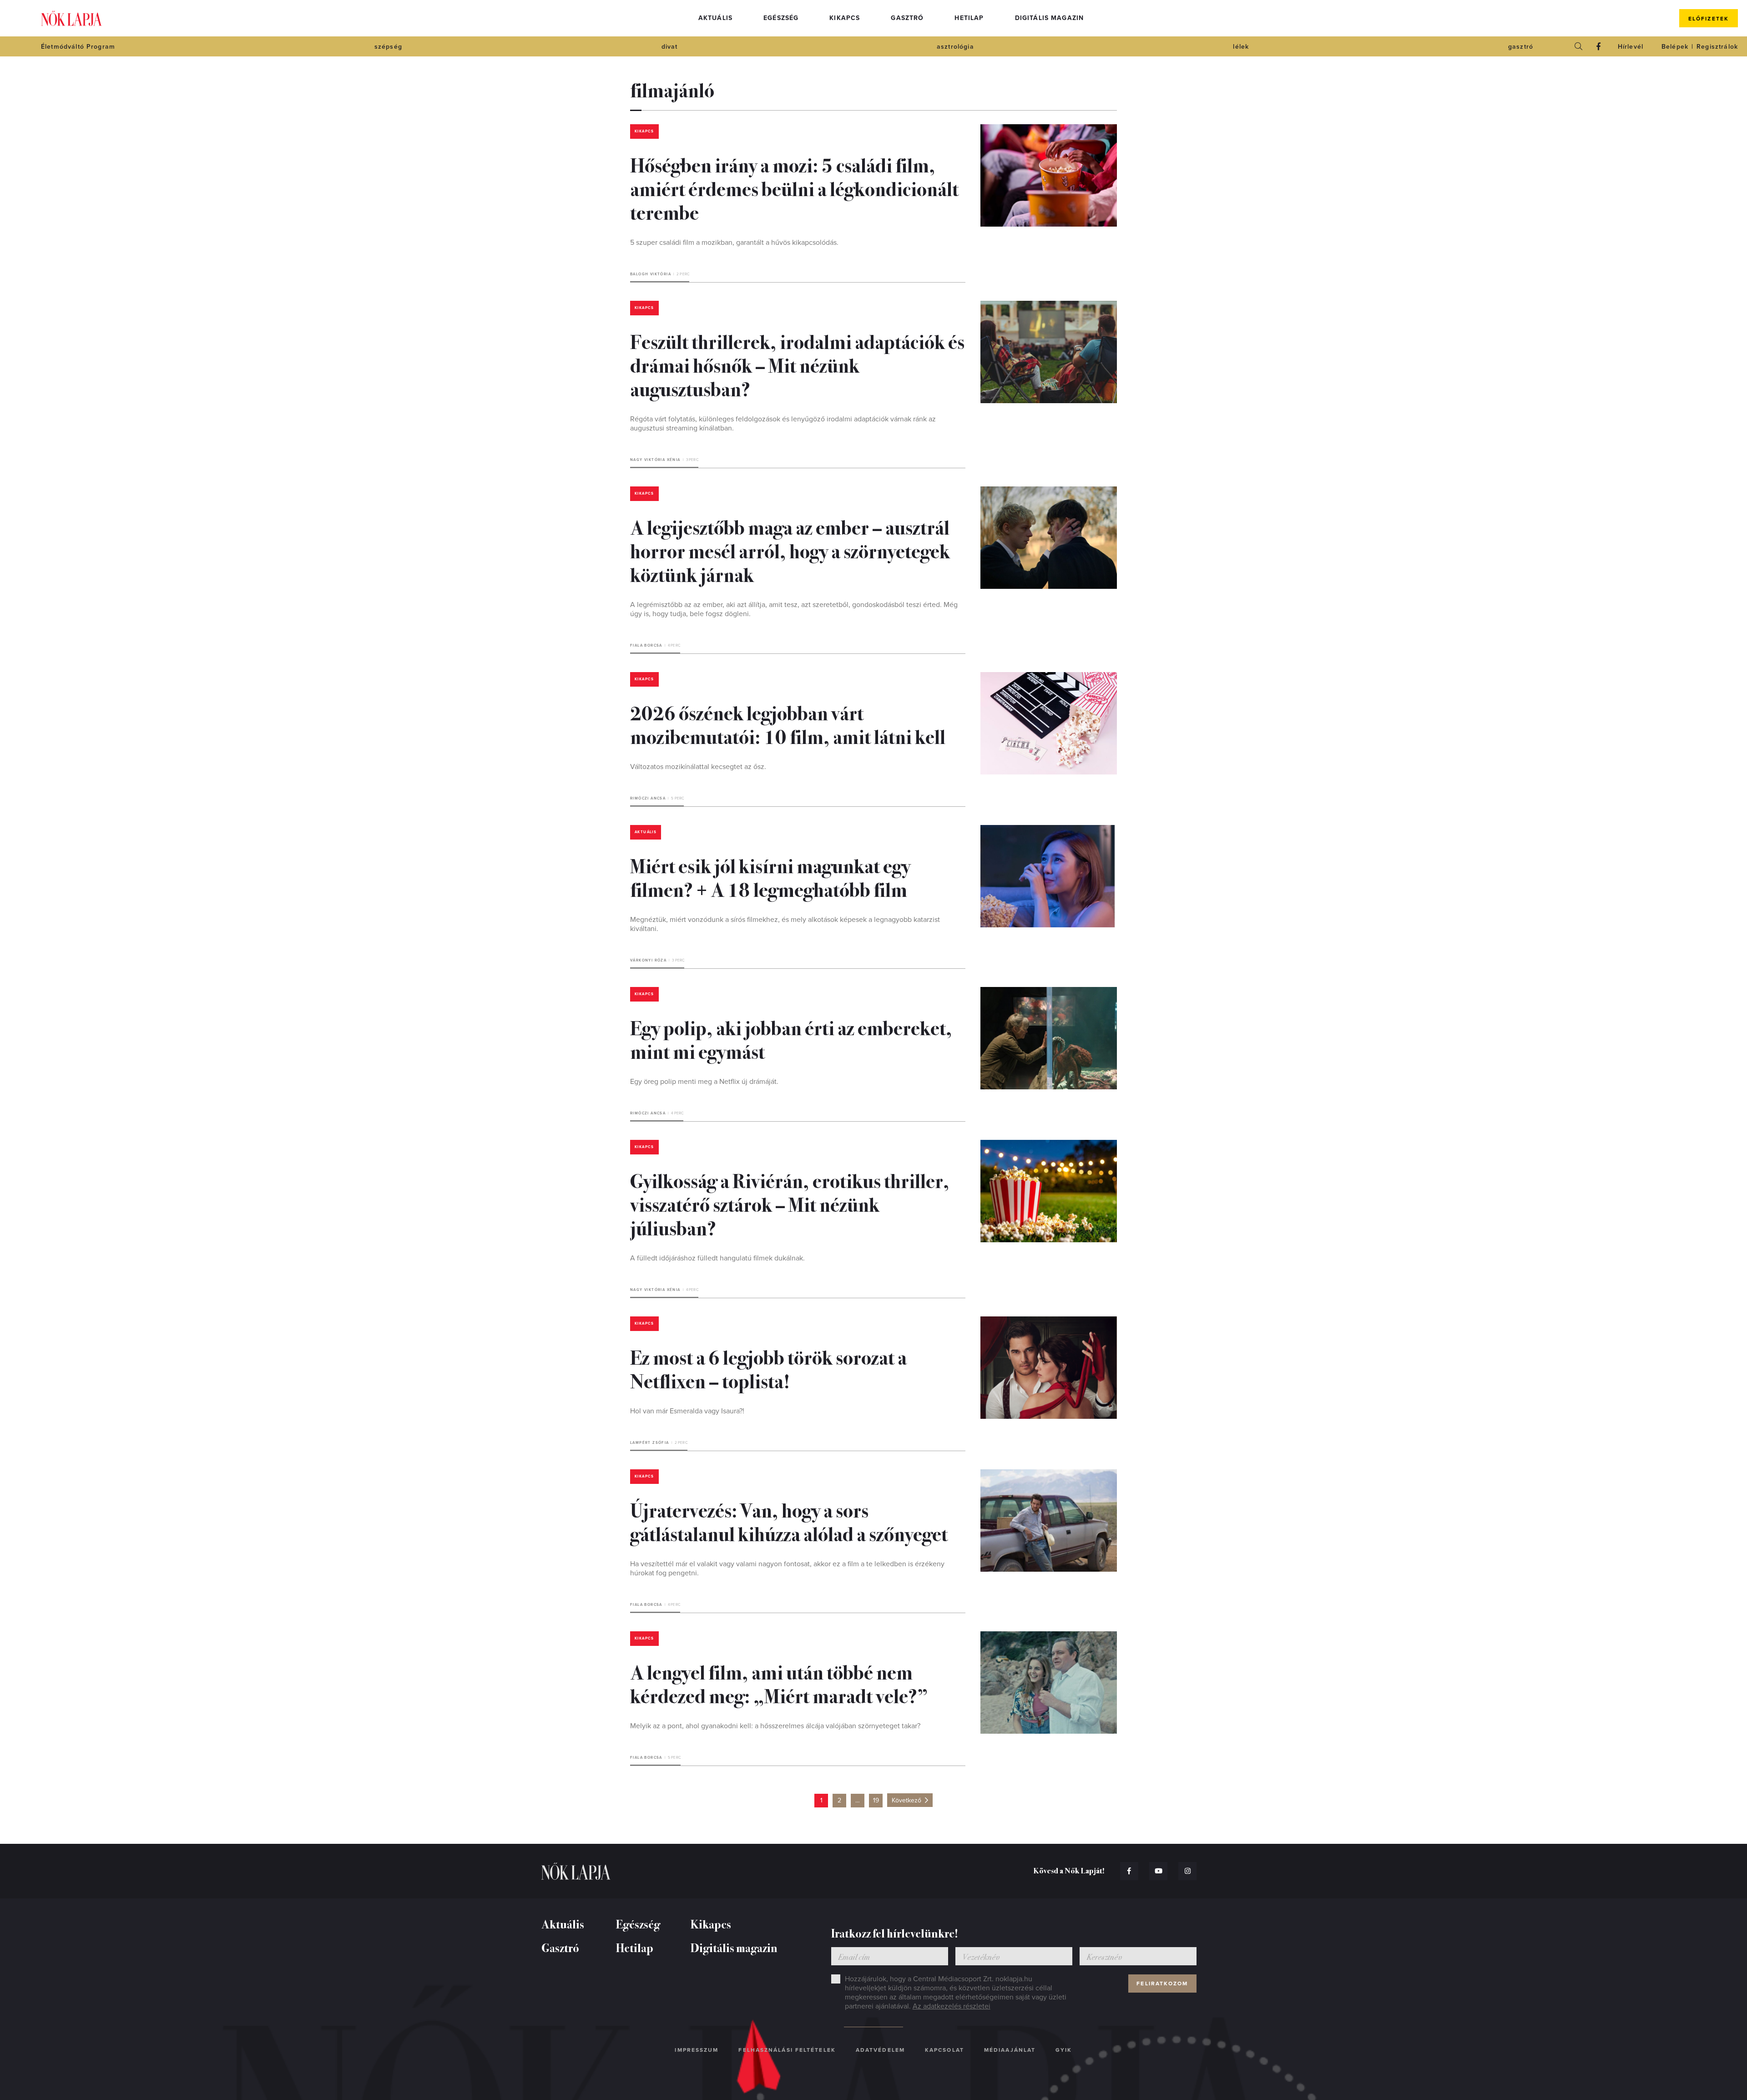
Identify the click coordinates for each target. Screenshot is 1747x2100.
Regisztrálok (1717, 47)
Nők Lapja (71, 18)
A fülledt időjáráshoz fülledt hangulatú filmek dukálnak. (717, 1258)
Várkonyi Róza (648, 960)
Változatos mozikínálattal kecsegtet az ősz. (698, 767)
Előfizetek (1709, 19)
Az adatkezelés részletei (952, 2006)
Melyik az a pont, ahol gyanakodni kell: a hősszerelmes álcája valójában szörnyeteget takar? (775, 1726)
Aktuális (715, 18)
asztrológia (955, 47)
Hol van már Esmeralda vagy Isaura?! (687, 1411)
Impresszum (697, 2050)
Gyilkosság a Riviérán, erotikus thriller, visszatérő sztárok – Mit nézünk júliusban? (790, 1204)
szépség (388, 47)
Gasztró (907, 18)
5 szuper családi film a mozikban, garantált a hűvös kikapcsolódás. (734, 243)
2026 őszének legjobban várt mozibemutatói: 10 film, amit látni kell (788, 724)
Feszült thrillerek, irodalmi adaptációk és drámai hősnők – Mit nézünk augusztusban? (797, 364)
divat (670, 47)
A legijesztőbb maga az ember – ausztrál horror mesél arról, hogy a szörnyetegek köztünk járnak (790, 550)
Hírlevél (1631, 47)
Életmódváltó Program (78, 47)
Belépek (1675, 47)
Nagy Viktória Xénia (655, 460)
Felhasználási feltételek (787, 2050)
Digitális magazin (1050, 18)
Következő (906, 1800)
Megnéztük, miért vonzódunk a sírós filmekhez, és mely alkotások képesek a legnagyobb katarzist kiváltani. (785, 924)
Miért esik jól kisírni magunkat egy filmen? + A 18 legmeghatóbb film (770, 877)
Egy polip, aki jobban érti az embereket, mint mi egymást (791, 1039)
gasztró (1521, 47)
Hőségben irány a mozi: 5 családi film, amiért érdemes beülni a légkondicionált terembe (794, 188)
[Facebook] (1599, 46)
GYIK (1064, 2050)
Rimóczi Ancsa (648, 798)
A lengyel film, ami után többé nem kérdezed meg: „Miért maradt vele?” (779, 1683)
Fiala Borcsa (646, 645)
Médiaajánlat (1010, 2050)
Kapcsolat (944, 2050)
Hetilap (969, 18)
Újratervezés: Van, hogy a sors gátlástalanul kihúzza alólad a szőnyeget (789, 1521)
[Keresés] (1579, 46)
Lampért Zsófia (650, 1443)
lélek (1241, 47)
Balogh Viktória (651, 274)
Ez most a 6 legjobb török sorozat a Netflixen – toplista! (768, 1368)
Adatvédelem (880, 2050)
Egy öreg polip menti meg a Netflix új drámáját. (704, 1082)
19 (876, 1800)
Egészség (781, 18)
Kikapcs (845, 18)
